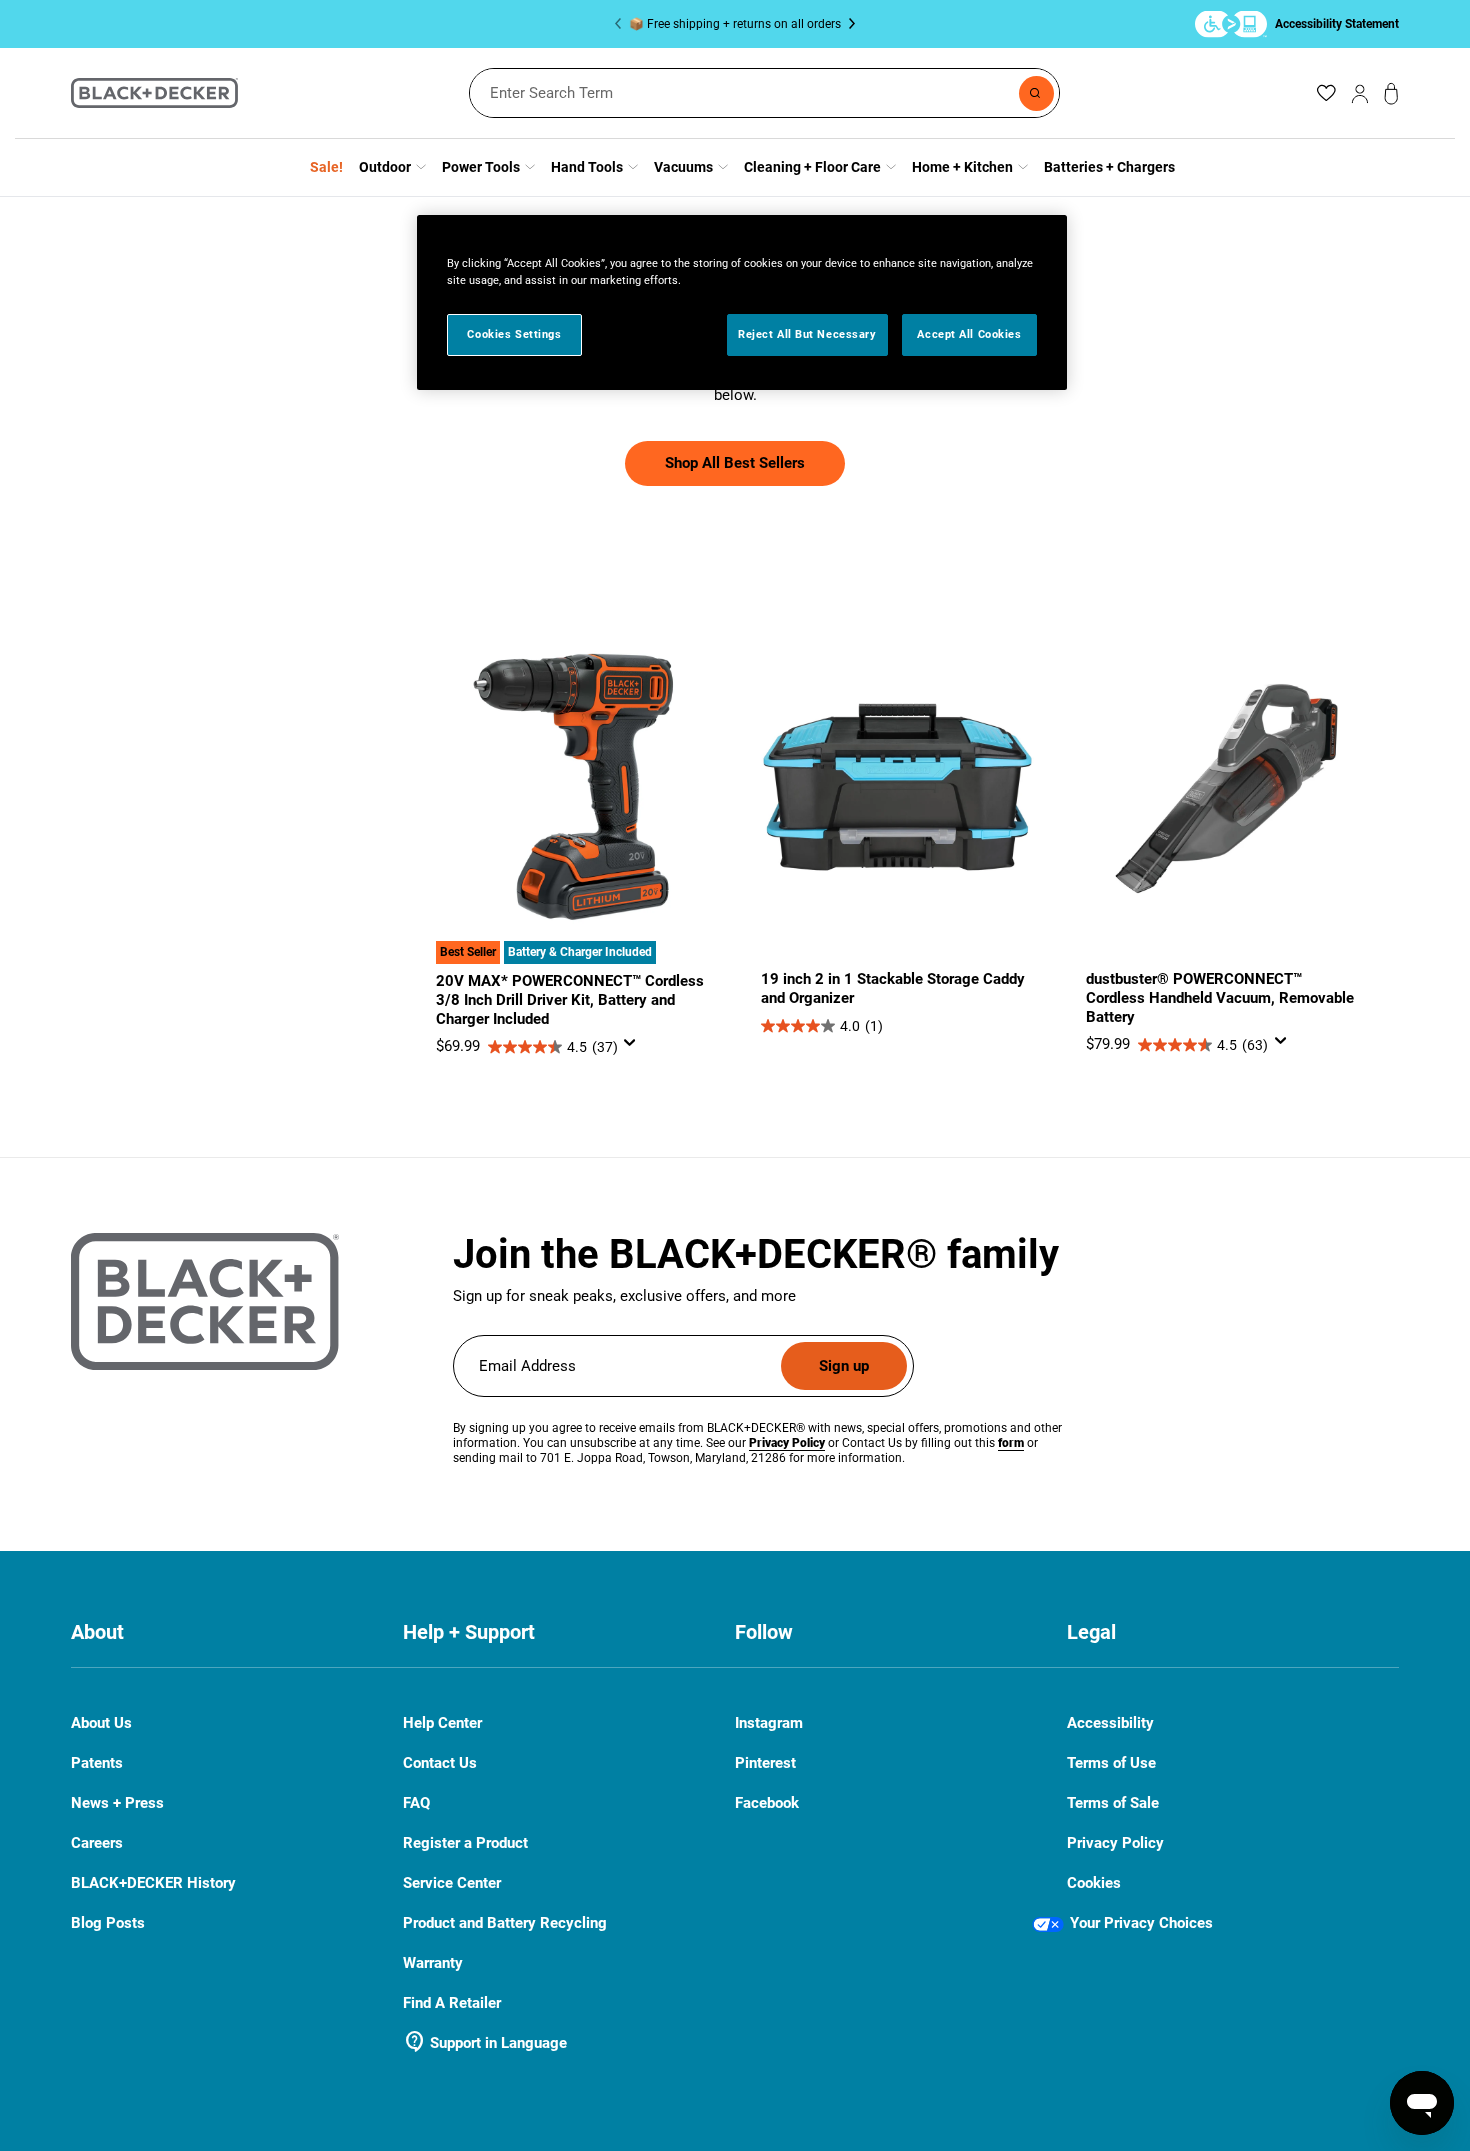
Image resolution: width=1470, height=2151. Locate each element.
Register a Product (465, 1843)
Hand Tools (587, 167)
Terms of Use (1111, 1763)
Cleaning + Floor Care (812, 167)
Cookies (1094, 1883)
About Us (101, 1723)
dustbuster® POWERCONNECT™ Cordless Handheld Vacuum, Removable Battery (1220, 998)
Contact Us (440, 1763)
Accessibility (1110, 1723)
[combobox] (764, 93)
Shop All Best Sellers (735, 463)
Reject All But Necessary (807, 334)
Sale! (326, 167)
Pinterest (765, 1763)
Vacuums (683, 167)
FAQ (416, 1803)
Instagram (769, 1723)
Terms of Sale (1113, 1803)
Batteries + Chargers (1109, 167)
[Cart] (1391, 93)
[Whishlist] (1326, 93)
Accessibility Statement (1337, 23)
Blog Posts (108, 1923)
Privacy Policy (1115, 1843)
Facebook (767, 1803)
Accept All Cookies (969, 334)
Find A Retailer (452, 2003)
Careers (97, 1843)
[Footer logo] (205, 1302)
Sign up (844, 1366)
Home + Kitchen (962, 167)
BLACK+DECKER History (153, 1883)
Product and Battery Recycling (505, 1923)
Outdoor (385, 167)
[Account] (1360, 93)
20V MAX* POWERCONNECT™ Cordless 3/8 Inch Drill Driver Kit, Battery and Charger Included (570, 1000)
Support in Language (485, 2043)
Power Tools (481, 167)
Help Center (442, 1723)
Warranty (433, 1963)
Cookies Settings (514, 334)
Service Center (452, 1883)
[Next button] (848, 24)
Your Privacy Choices (1141, 1923)
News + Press (117, 1803)
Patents (97, 1763)
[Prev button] (622, 24)
